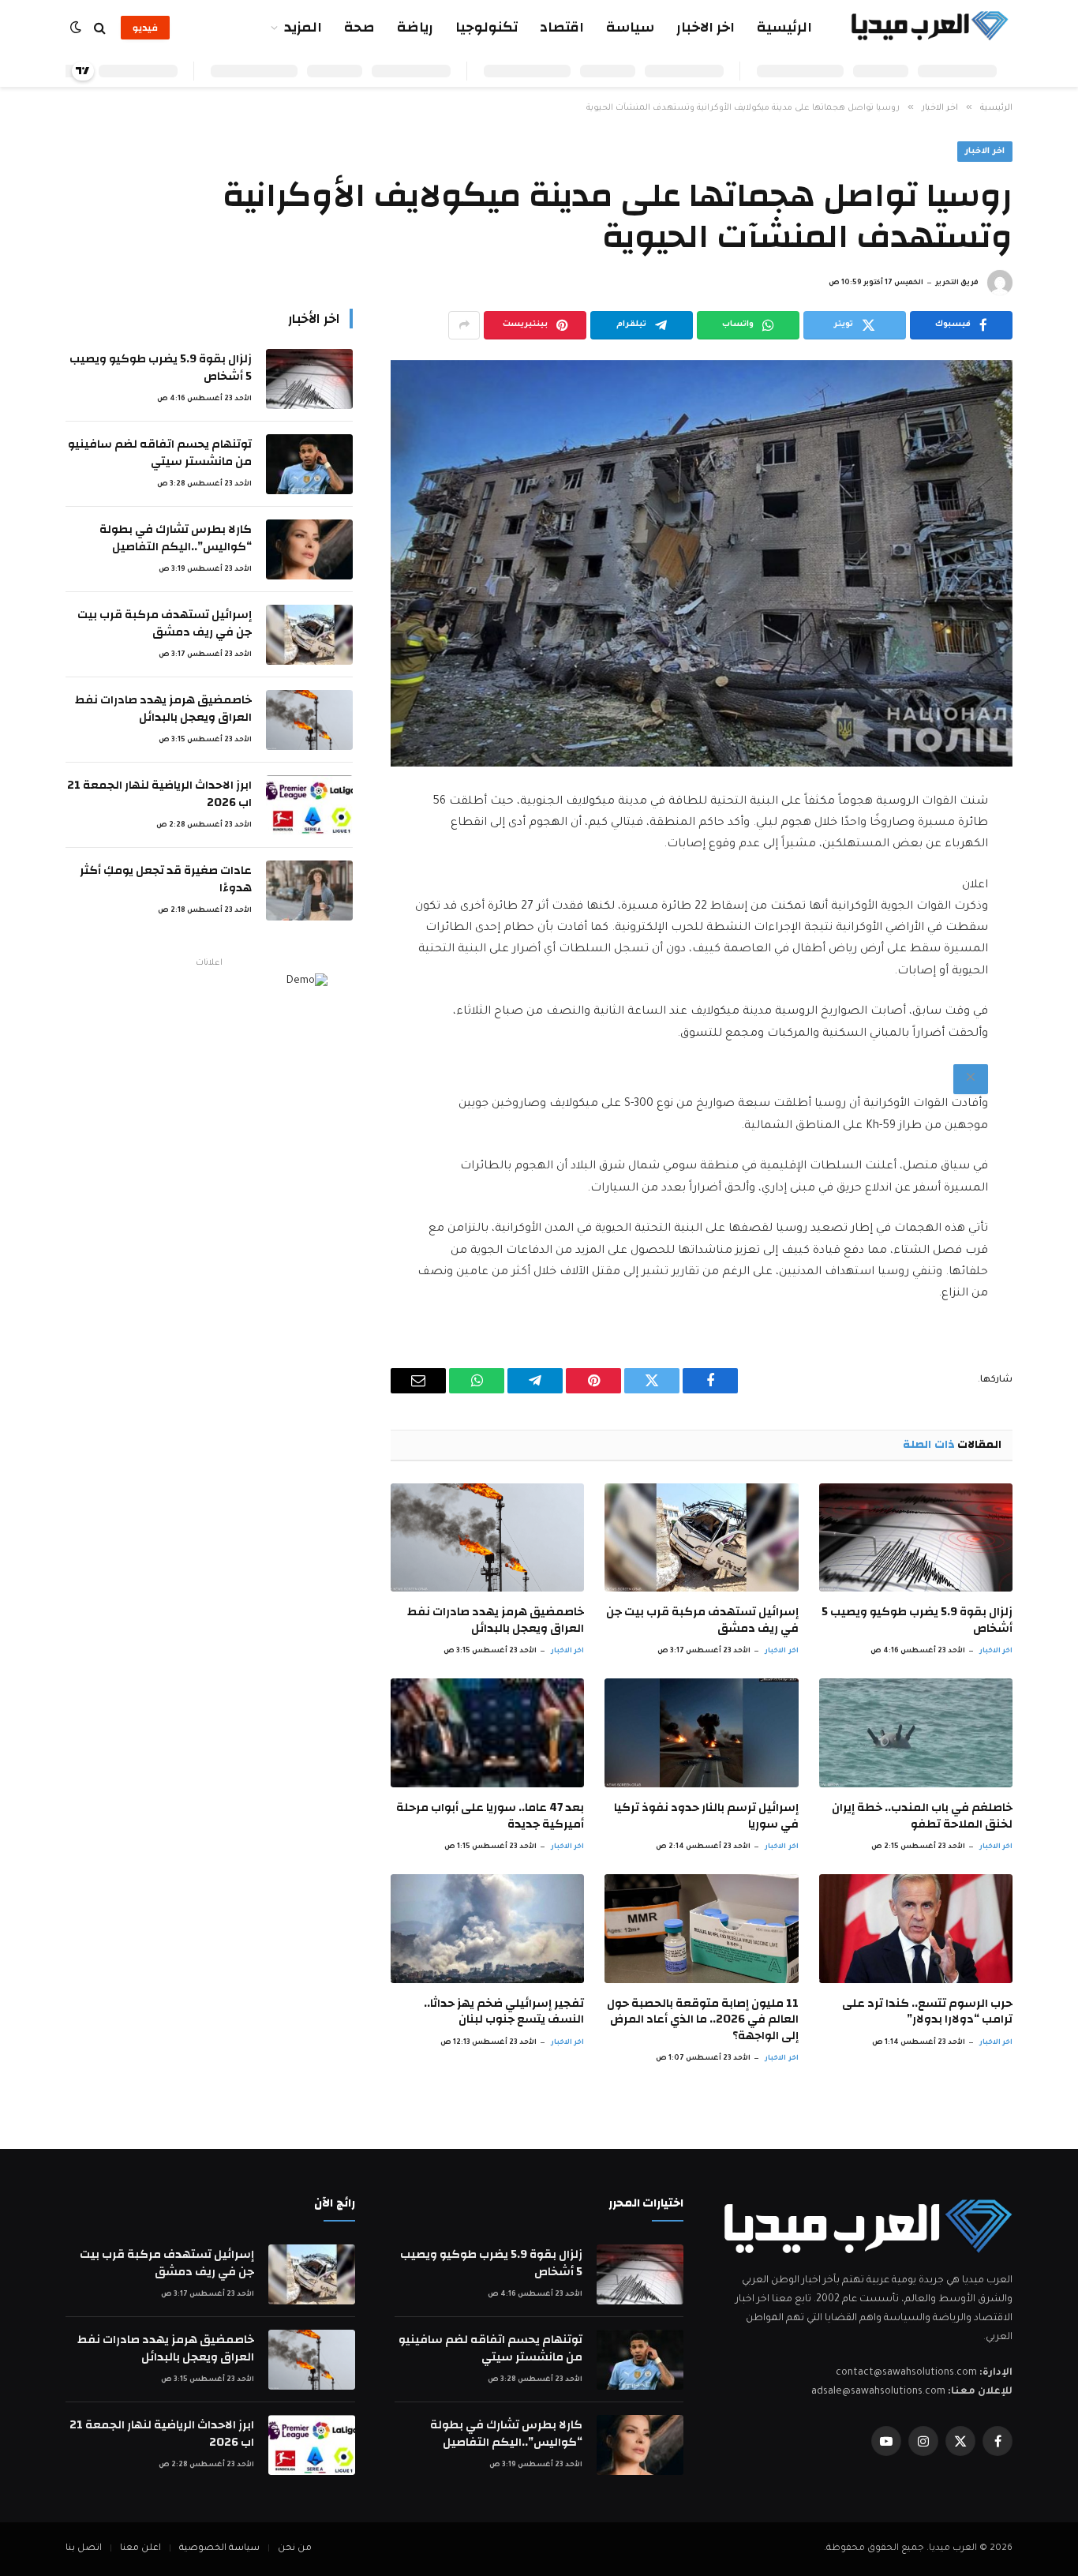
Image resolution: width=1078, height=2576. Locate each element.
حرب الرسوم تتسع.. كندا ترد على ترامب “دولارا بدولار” (927, 2012)
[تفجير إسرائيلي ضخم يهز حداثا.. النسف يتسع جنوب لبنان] (487, 1929)
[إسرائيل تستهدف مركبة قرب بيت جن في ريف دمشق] (701, 1538)
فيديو (145, 28)
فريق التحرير (957, 283)
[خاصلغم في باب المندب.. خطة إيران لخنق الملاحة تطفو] (916, 1733)
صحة (359, 27)
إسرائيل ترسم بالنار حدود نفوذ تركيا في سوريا (706, 1816)
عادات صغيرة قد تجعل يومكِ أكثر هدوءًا (166, 879)
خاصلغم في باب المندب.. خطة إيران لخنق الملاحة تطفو (922, 1816)
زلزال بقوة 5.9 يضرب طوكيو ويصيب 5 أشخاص (917, 1620)
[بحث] (100, 28)
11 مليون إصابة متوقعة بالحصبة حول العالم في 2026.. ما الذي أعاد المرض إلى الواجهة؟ (702, 2020)
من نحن (295, 2549)
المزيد (303, 27)
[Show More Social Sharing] (464, 325)
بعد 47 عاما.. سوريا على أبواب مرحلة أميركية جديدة (490, 1816)
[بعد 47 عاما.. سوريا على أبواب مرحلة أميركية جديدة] (487, 1733)
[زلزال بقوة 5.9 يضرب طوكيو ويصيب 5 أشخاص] (916, 1538)
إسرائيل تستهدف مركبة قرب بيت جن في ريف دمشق (702, 1620)
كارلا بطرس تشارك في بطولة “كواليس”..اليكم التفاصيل (176, 538)
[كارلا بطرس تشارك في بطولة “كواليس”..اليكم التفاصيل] (309, 549)
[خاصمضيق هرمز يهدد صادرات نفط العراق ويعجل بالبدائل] (487, 1538)
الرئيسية (784, 27)
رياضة (415, 27)
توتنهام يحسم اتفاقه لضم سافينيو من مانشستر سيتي (160, 453)
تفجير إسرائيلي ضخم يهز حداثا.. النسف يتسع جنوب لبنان (504, 2012)
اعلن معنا (140, 2549)
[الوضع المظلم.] (77, 28)
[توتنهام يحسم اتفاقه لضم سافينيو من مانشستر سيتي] (309, 464)
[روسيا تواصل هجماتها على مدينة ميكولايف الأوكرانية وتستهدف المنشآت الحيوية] (702, 563)
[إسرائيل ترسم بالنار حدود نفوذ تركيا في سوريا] (701, 1733)
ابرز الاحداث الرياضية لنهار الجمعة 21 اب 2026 (159, 794)
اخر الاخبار (706, 27)
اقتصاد (562, 27)
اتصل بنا (84, 2549)
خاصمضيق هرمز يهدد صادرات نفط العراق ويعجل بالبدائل (496, 1620)
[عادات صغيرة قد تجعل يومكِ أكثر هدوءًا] (309, 891)
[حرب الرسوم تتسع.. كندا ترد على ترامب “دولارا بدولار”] (916, 1929)
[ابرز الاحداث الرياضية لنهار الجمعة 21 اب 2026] (309, 805)
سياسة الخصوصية (219, 2549)
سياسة (630, 27)
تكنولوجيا (487, 27)
